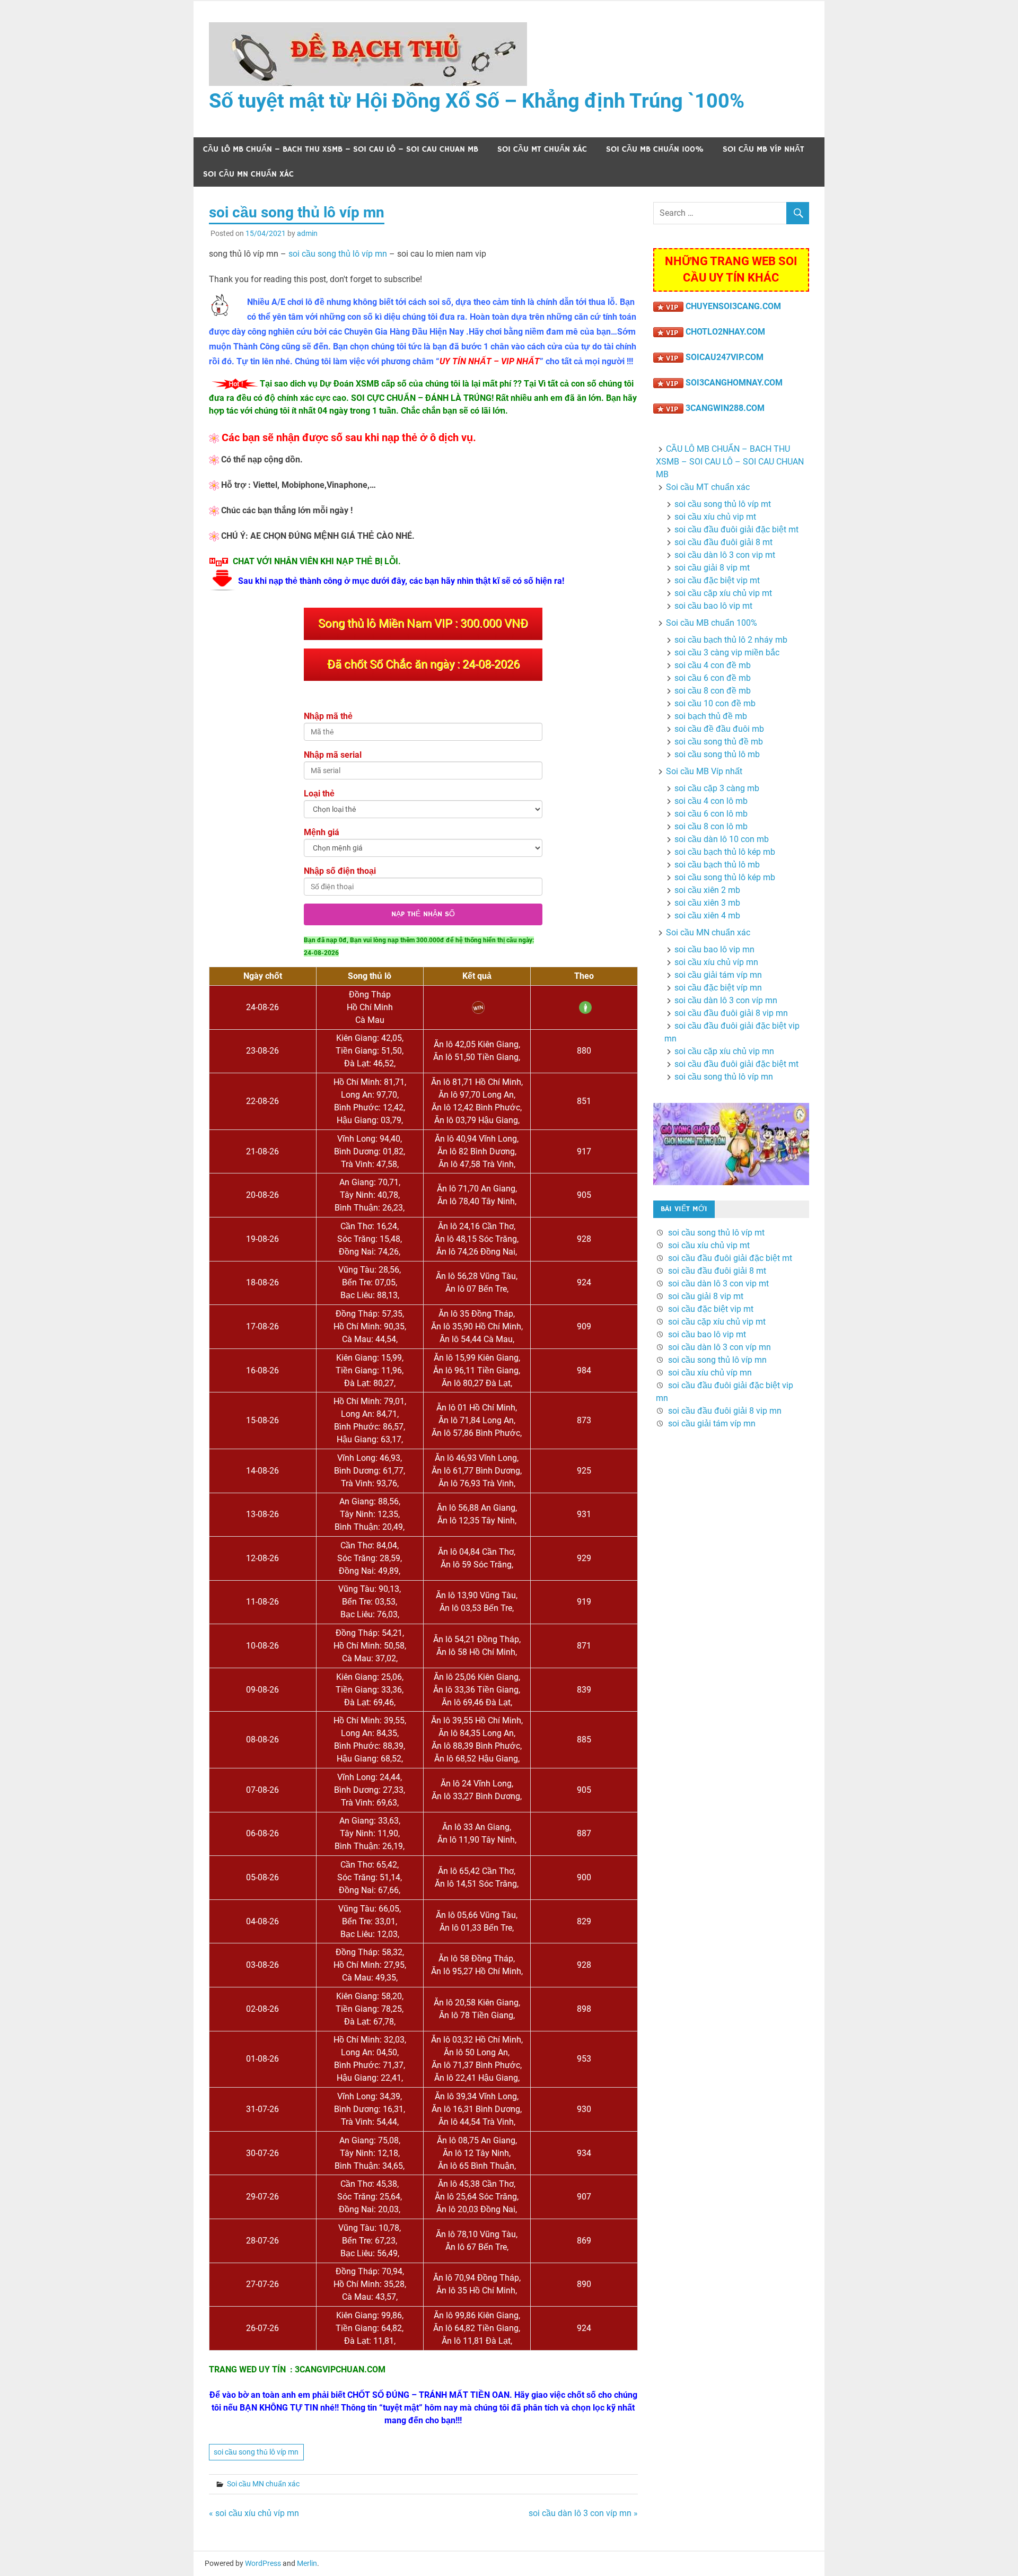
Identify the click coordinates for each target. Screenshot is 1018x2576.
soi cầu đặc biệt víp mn (718, 988)
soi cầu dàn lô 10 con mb (722, 839)
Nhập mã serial (333, 755)
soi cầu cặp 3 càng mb (717, 788)
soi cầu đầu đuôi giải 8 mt (723, 542)
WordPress (263, 2563)
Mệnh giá (322, 832)
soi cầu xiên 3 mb (707, 903)
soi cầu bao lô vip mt (713, 606)
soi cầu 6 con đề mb (713, 678)
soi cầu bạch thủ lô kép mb (725, 852)
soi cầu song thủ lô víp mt (723, 504)
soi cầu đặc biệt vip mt (717, 580)
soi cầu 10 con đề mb (715, 703)
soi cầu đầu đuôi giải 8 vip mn (731, 1013)
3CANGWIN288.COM (725, 408)
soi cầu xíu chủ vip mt (715, 517)
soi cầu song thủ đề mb (719, 742)
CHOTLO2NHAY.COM (725, 332)
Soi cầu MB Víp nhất (763, 149)
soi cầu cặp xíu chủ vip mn (724, 1051)
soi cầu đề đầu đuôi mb (719, 729)
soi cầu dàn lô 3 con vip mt (725, 555)
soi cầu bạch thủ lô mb (717, 865)
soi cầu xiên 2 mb (707, 890)
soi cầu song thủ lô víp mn (338, 254)
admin (307, 233)
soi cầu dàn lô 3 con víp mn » (583, 2513)
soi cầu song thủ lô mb (717, 754)
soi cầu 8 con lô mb (711, 826)
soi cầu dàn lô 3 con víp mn (726, 1000)
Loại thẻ (319, 794)
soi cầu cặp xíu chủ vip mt (723, 593)
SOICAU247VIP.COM (725, 357)
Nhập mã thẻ (328, 716)
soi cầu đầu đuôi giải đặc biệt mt (736, 529)
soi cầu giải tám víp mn (718, 975)
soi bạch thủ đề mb (711, 716)
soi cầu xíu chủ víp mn (716, 962)
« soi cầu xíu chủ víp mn (254, 2513)
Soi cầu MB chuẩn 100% (655, 149)
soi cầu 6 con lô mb (711, 814)
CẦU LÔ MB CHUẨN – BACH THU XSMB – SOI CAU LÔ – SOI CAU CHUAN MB (341, 149)
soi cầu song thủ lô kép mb (725, 877)
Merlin (307, 2563)
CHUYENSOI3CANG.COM (733, 306)
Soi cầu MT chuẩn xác (542, 149)
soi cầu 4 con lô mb (711, 801)
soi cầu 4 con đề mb (713, 665)
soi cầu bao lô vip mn (714, 949)
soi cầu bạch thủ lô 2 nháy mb (731, 640)
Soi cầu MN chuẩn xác (248, 174)
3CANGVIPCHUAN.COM (340, 2369)
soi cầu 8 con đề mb (713, 691)
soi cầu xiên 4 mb (707, 915)
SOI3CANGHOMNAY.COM (734, 383)
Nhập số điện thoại (340, 871)
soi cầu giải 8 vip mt (712, 568)
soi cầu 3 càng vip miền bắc (727, 652)
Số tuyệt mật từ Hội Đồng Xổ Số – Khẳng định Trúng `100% (477, 101)
